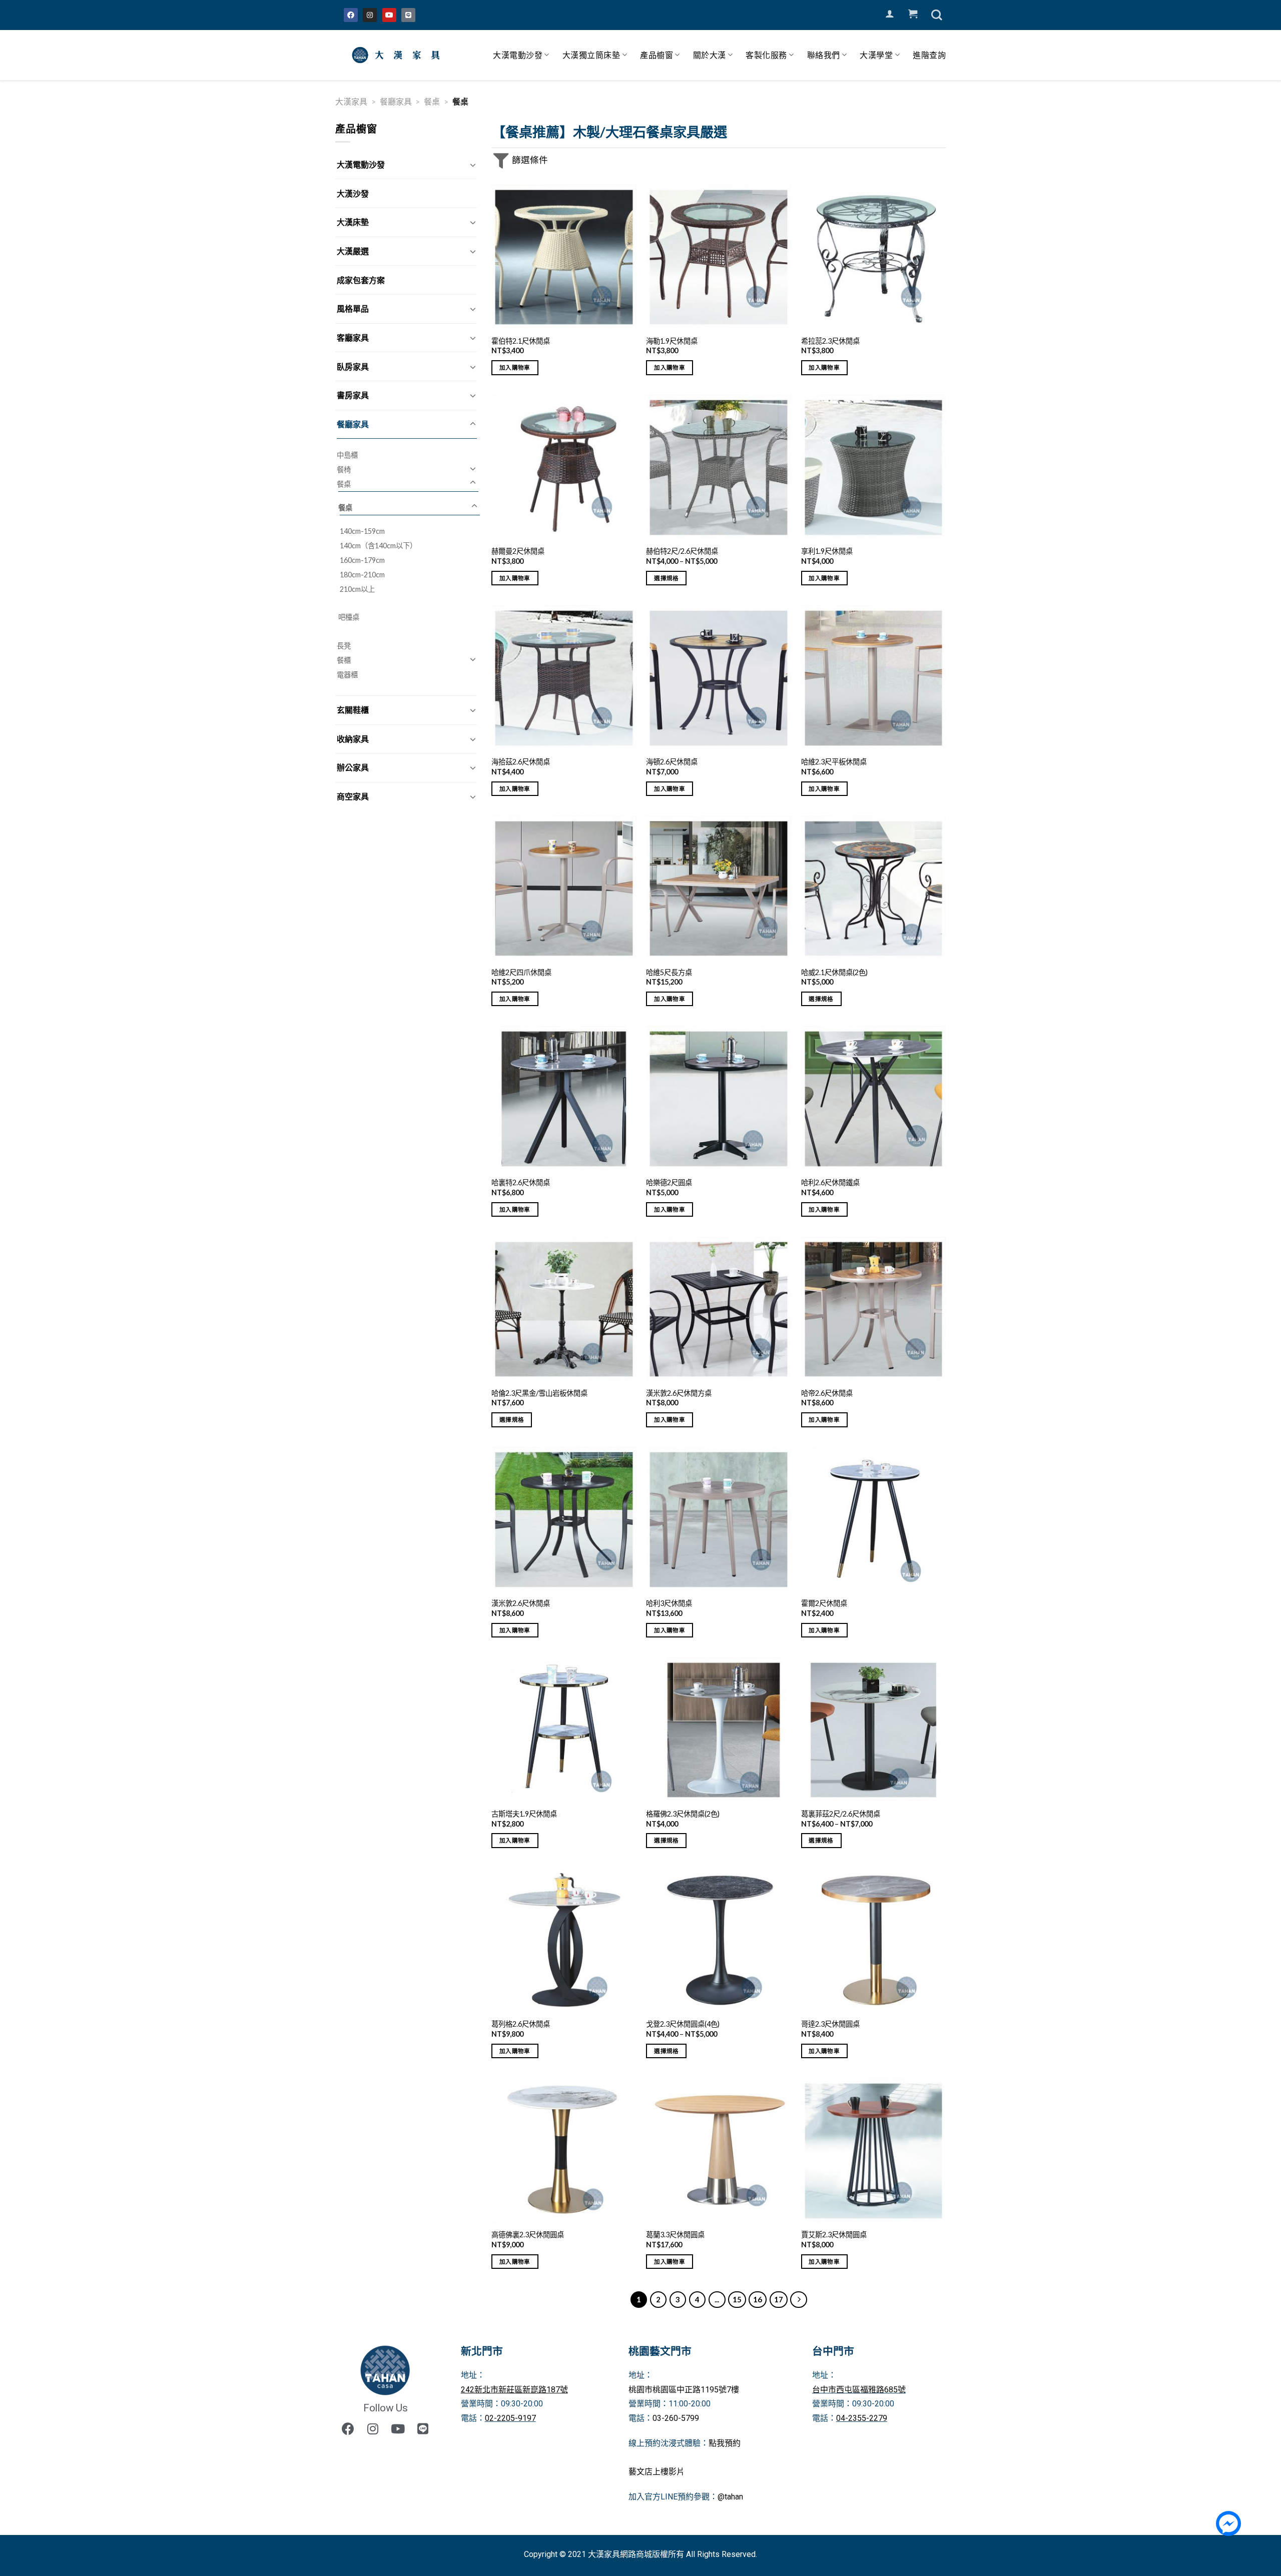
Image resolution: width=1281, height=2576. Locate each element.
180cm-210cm (362, 575)
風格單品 (353, 308)
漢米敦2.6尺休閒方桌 (679, 1393)
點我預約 (725, 2443)
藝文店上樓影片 (657, 2472)
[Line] (408, 15)
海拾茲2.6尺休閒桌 (521, 762)
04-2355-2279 (862, 2418)
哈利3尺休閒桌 (669, 1603)
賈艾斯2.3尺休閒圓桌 (834, 2235)
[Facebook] (351, 15)
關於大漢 (710, 55)
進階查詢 (929, 55)
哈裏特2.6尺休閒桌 (521, 1182)
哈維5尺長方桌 (669, 972)
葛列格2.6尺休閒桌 (521, 2024)
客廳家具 (353, 337)
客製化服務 (766, 55)
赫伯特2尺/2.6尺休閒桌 (682, 551)
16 (758, 2299)
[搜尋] (937, 15)
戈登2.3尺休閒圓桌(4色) (683, 2024)
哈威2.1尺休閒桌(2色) (834, 972)
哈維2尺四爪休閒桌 (521, 972)
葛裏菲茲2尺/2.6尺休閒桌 (841, 1814)
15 (737, 2299)
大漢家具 (351, 101)
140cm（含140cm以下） (378, 546)
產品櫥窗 (657, 55)
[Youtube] (389, 15)
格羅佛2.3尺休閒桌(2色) (683, 1814)
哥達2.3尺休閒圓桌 (830, 2024)
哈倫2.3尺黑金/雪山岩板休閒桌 (539, 1393)
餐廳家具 (396, 101)
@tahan (730, 2497)
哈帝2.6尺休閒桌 (827, 1393)
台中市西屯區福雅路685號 (859, 2390)
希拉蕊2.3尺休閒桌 (830, 341)
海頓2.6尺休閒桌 (672, 762)
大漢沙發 (353, 193)
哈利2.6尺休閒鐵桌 (830, 1182)
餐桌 (432, 101)
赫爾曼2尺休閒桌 (518, 551)
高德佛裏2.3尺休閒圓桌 (528, 2235)
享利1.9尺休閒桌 (827, 551)
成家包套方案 (361, 280)
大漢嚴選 (353, 251)
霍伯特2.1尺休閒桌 (521, 341)
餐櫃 (344, 660)
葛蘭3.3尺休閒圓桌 (675, 2235)
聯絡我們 (824, 55)
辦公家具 (353, 767)
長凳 (344, 646)
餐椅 (344, 470)
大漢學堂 (876, 55)
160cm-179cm (362, 560)
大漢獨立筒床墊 (591, 55)
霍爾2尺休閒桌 (824, 1603)
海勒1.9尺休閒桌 (672, 341)
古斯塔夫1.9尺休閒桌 (524, 1814)
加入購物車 (515, 367)
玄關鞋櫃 (353, 710)
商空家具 (353, 796)
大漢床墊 (353, 222)
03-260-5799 (676, 2418)
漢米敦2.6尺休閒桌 (521, 1603)
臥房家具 (353, 366)
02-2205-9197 (510, 2418)
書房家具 (353, 395)
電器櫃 (347, 675)
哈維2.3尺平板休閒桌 (834, 762)
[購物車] (913, 14)
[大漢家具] (398, 55)
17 (779, 2299)
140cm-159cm (362, 531)
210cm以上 (357, 589)
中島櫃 (347, 455)
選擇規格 (666, 578)
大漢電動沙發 (518, 55)
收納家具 (353, 739)
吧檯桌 (349, 617)
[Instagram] (370, 15)
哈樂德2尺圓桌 (669, 1182)
